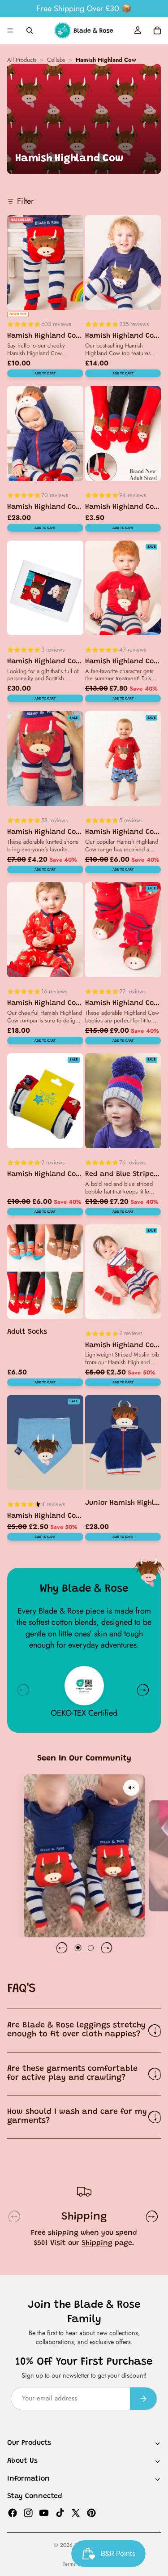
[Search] (30, 30)
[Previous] (23, 1690)
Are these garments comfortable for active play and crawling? (72, 2074)
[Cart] (157, 30)
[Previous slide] (62, 1948)
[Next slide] (107, 1948)
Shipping (97, 2243)
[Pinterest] (91, 2512)
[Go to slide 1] (78, 1948)
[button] (84, 1856)
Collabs (56, 60)
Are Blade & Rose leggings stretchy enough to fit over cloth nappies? (76, 2030)
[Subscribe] (143, 2398)
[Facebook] (13, 2512)
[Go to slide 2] (90, 1948)
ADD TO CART (45, 373)
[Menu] (10, 30)
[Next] (143, 1690)
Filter (25, 201)
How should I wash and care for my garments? (77, 2117)
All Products (22, 60)
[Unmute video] (131, 1788)
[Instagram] (28, 2512)
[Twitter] (76, 2512)
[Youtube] (44, 2512)
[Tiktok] (60, 2512)
